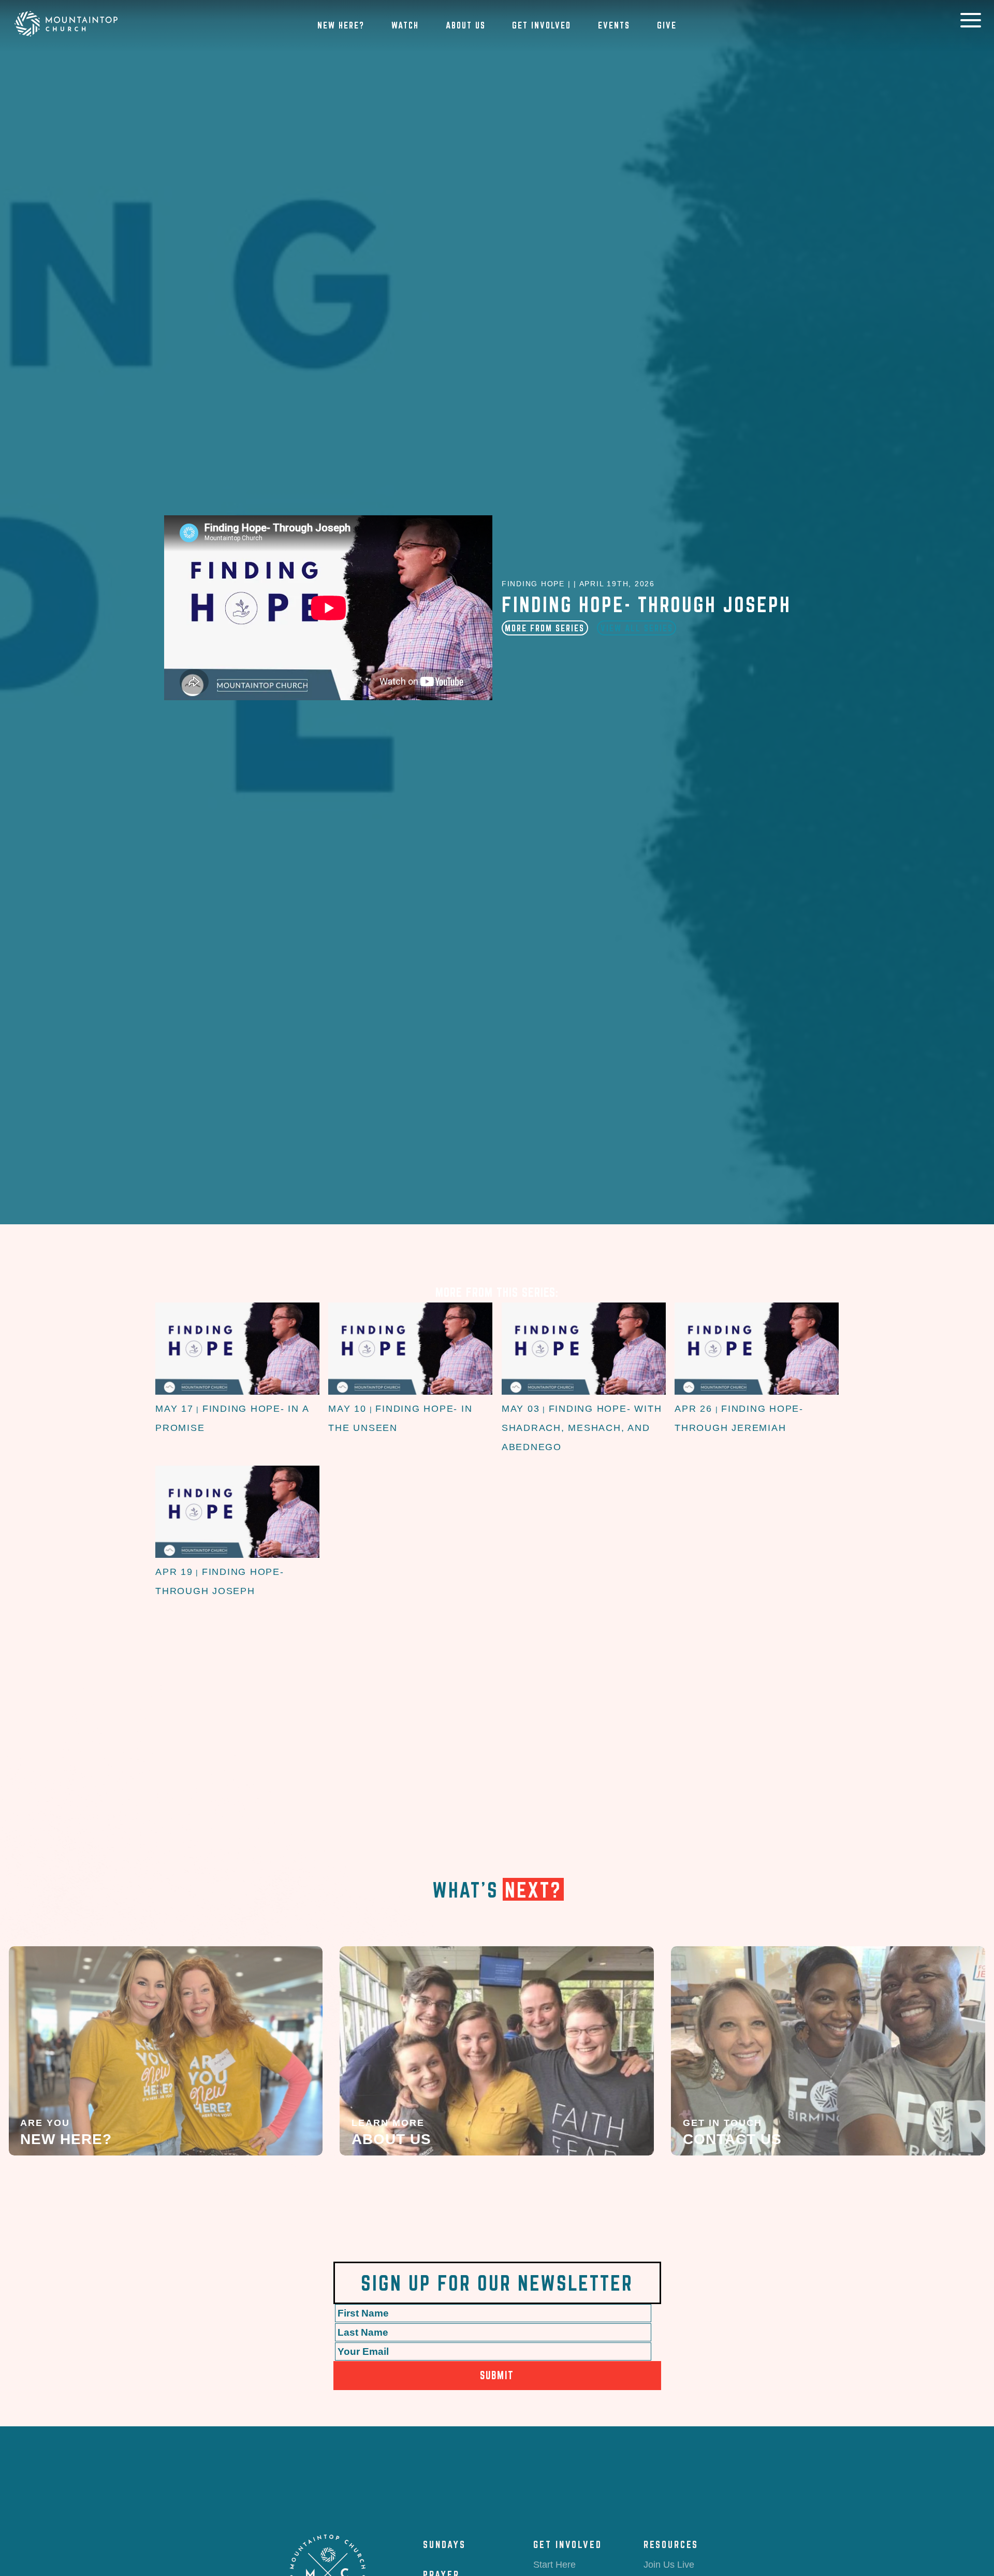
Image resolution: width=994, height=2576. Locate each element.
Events (614, 25)
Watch (405, 25)
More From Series (545, 628)
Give (667, 25)
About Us (466, 25)
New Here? (341, 25)
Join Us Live (669, 2565)
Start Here (554, 2565)
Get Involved (542, 25)
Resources (671, 2544)
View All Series (637, 628)
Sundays (444, 2544)
